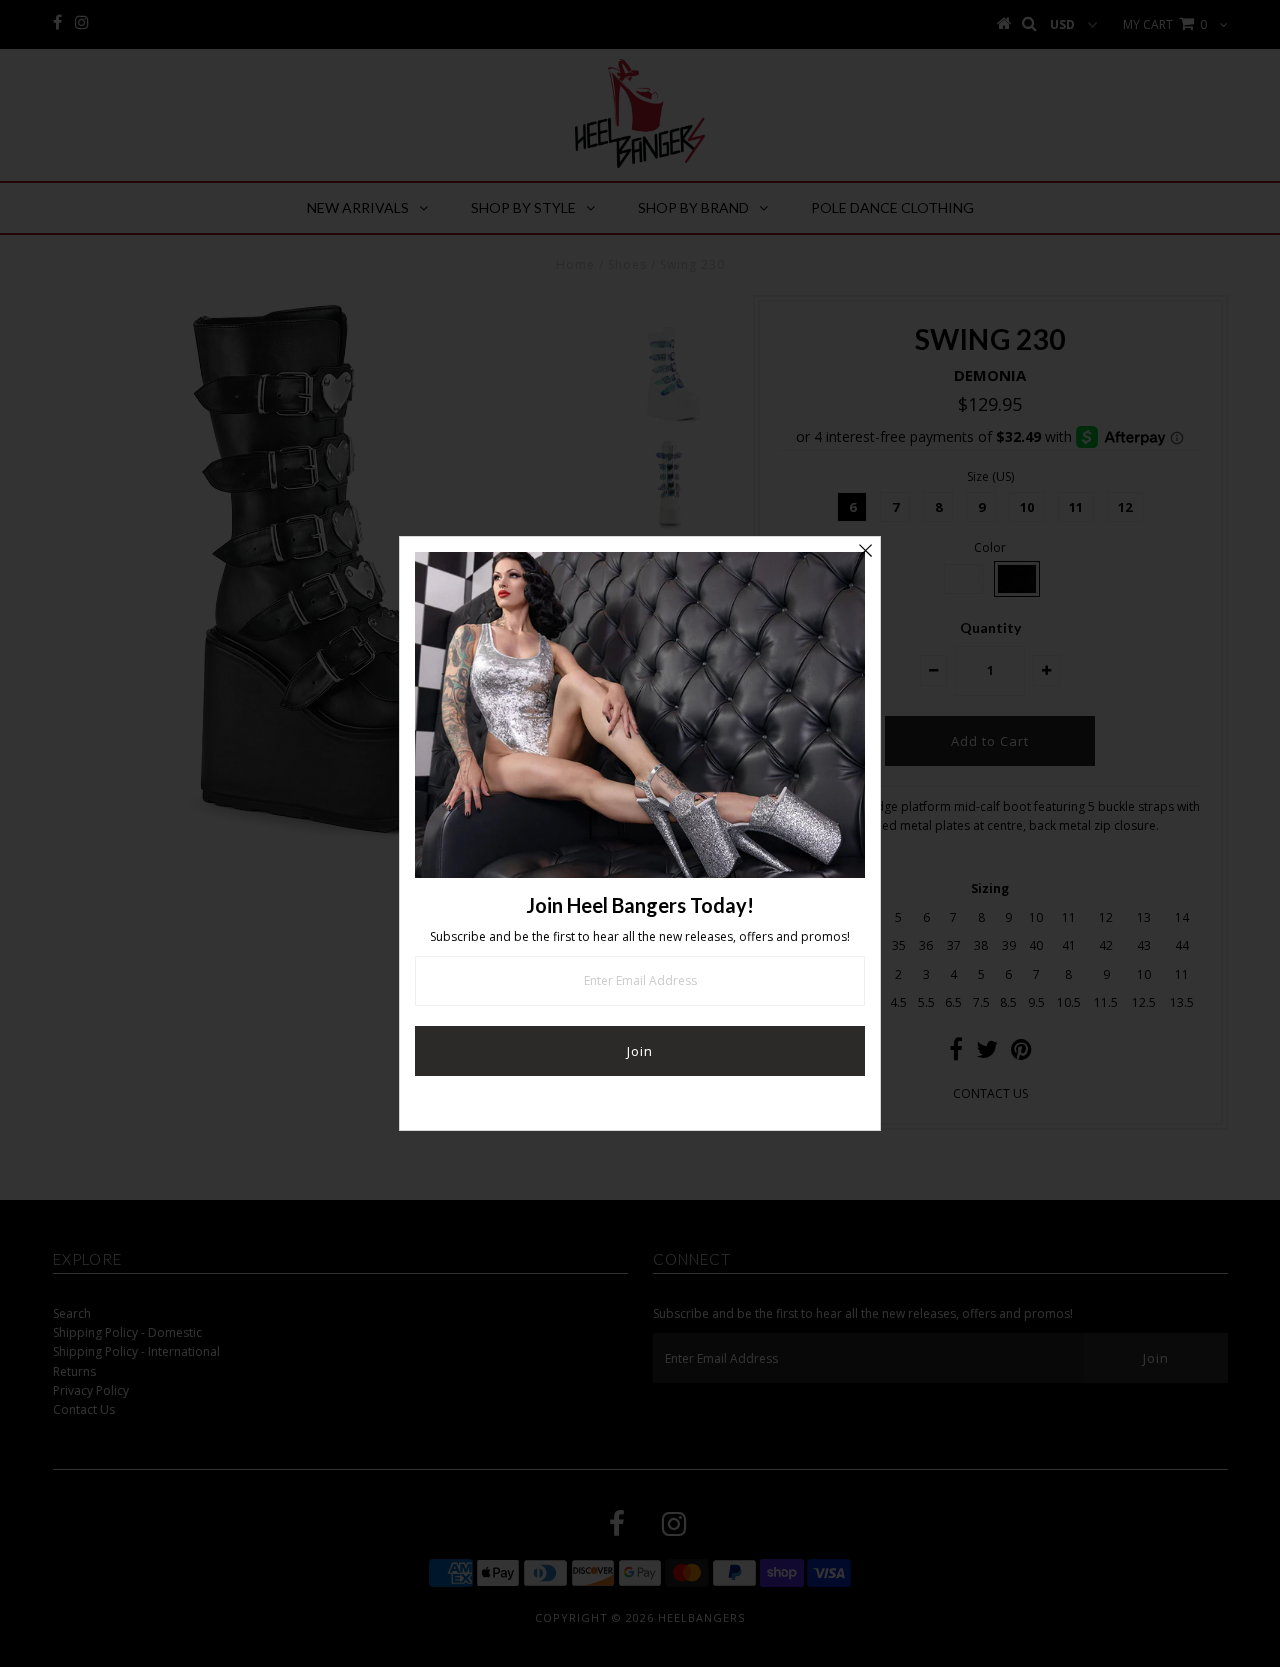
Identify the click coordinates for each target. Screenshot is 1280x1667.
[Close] (865, 552)
